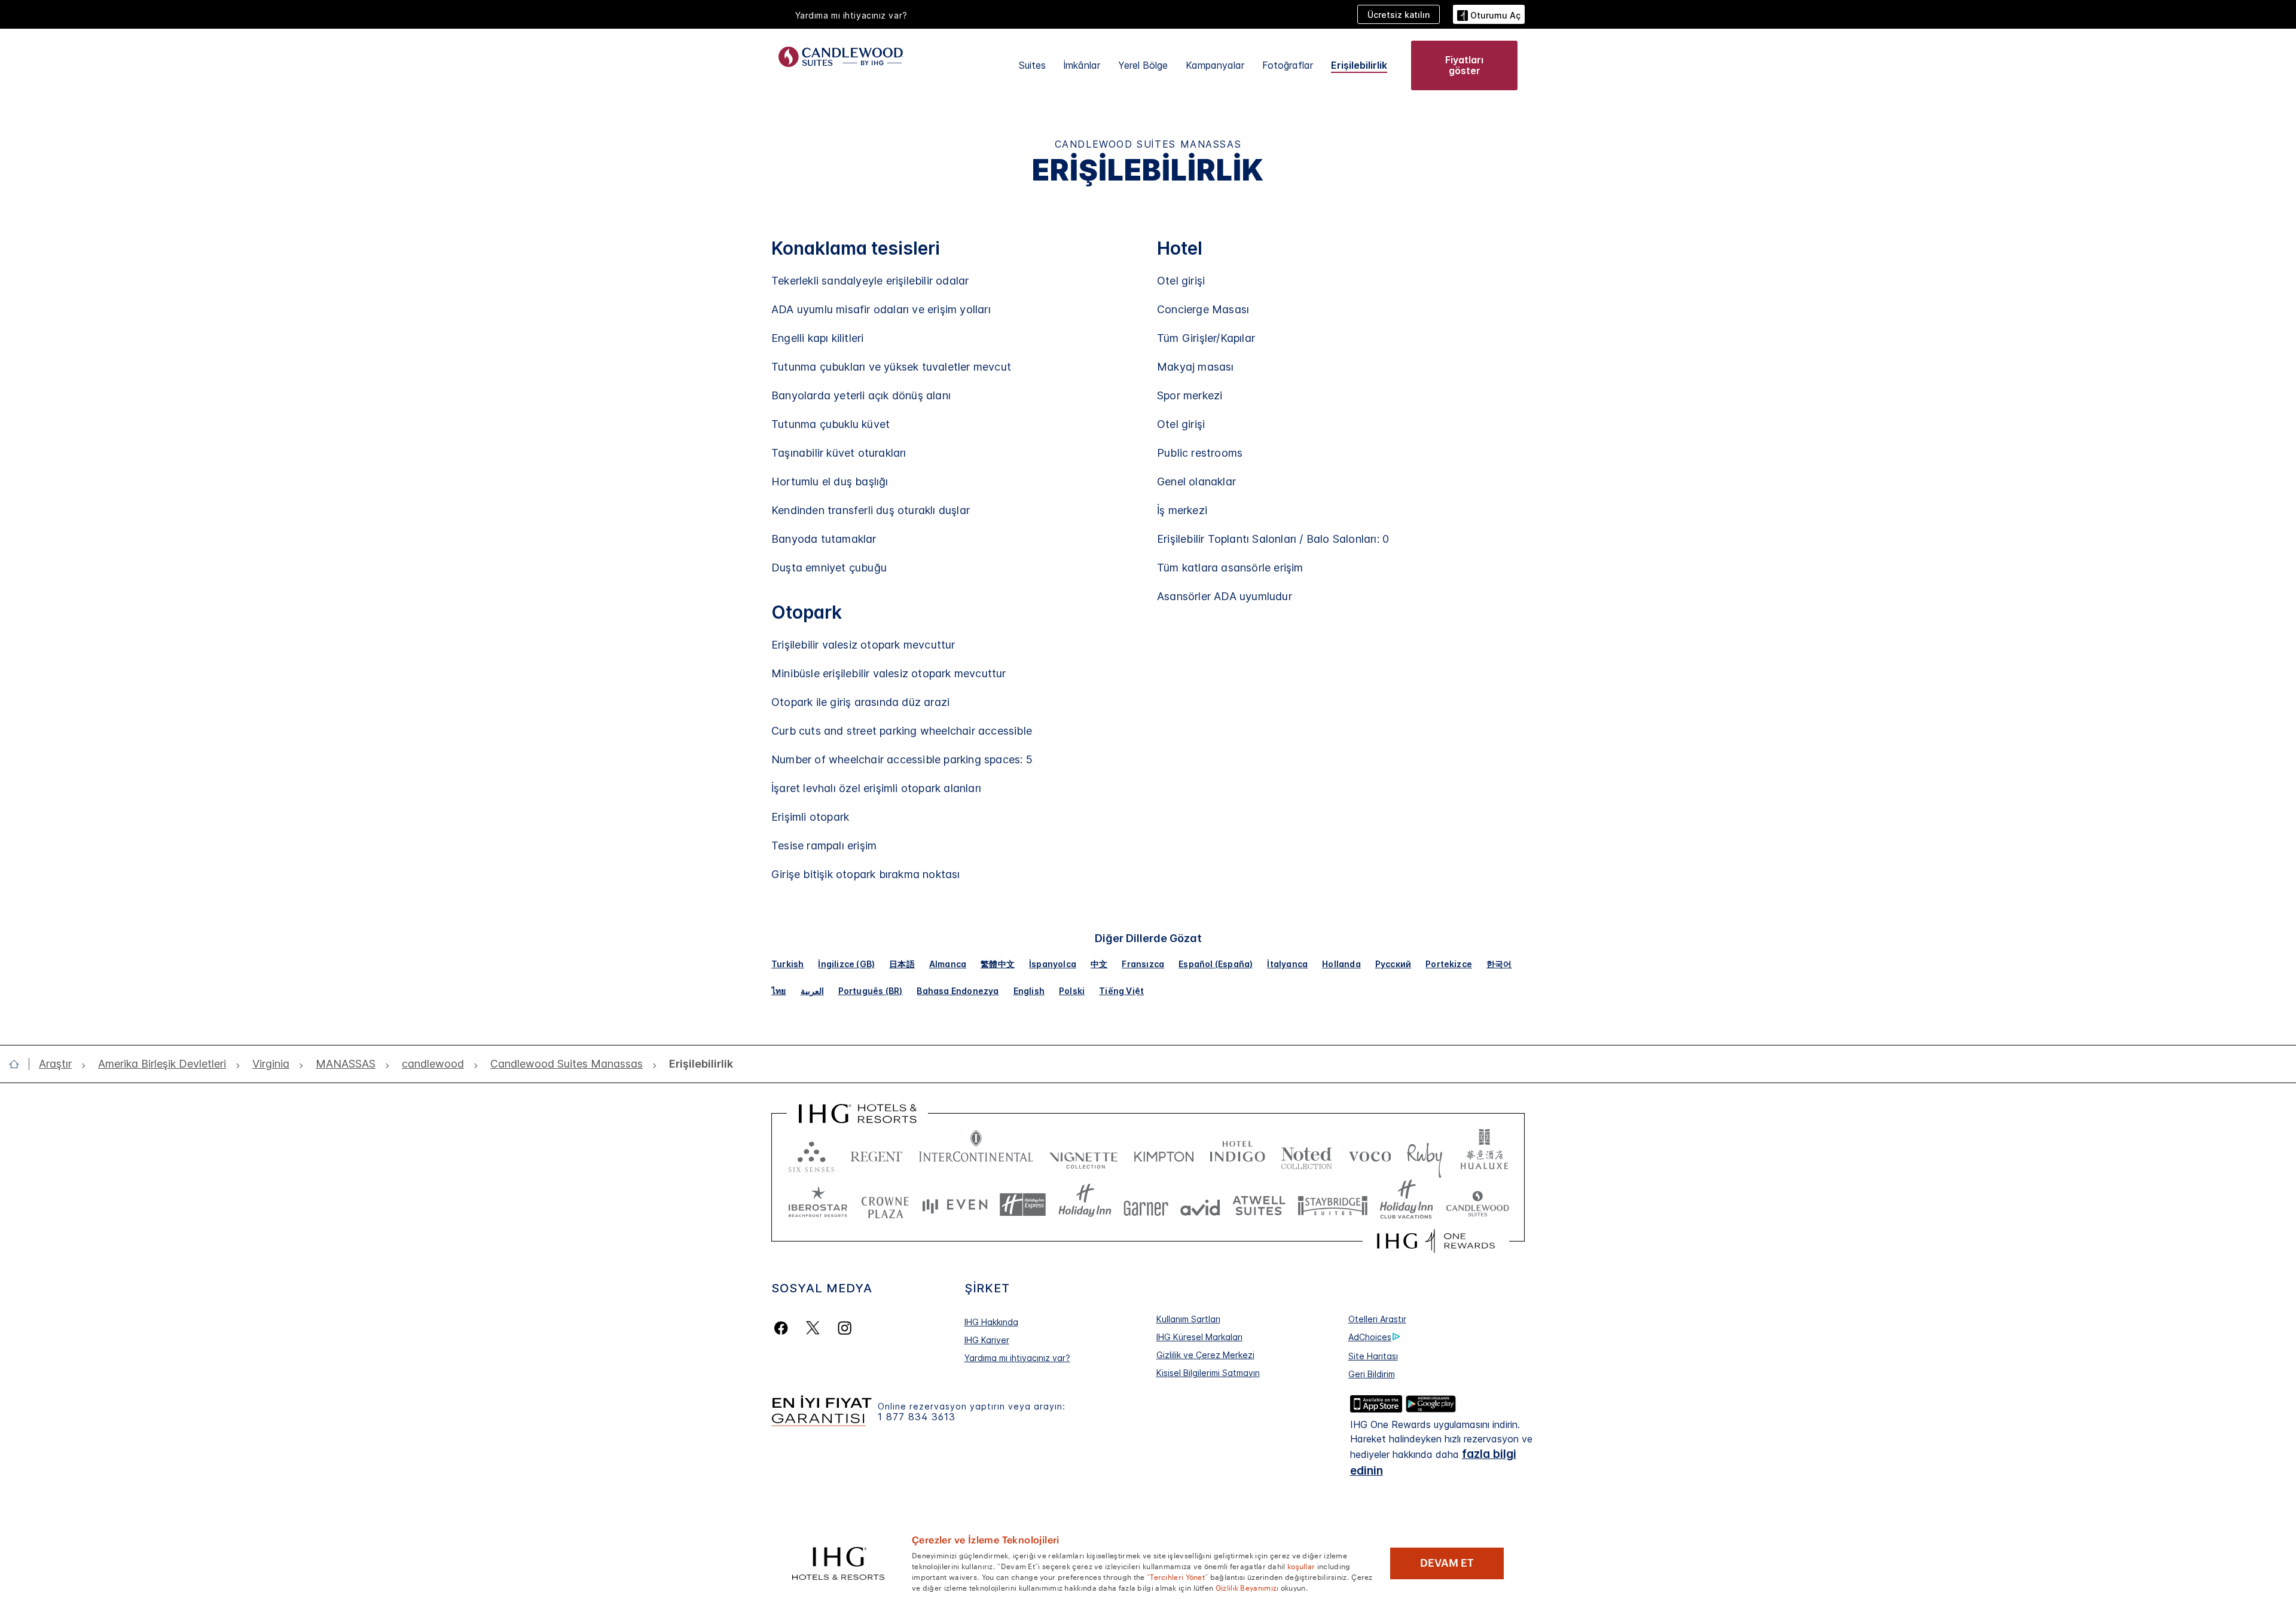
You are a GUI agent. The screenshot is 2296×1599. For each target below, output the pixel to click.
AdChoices (1370, 1337)
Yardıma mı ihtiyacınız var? (1017, 1358)
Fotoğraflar (1288, 65)
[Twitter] (813, 1328)
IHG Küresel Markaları (1199, 1337)
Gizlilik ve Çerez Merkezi (1205, 1355)
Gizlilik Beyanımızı (1247, 1587)
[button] (1489, 14)
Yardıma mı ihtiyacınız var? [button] (851, 15)
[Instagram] (845, 1328)
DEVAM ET (1447, 1563)
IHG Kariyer (987, 1340)
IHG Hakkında (991, 1322)
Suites (1032, 65)
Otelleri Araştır (1377, 1319)
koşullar (1301, 1566)
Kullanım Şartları (1188, 1319)
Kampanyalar (1215, 65)
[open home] (19, 1064)
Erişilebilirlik (1359, 65)
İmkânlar (1082, 65)
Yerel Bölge (1143, 65)
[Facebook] (784, 1328)
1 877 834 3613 (917, 1417)
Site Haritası (1373, 1356)
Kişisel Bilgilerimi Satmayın (1208, 1373)
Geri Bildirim (1372, 1374)
